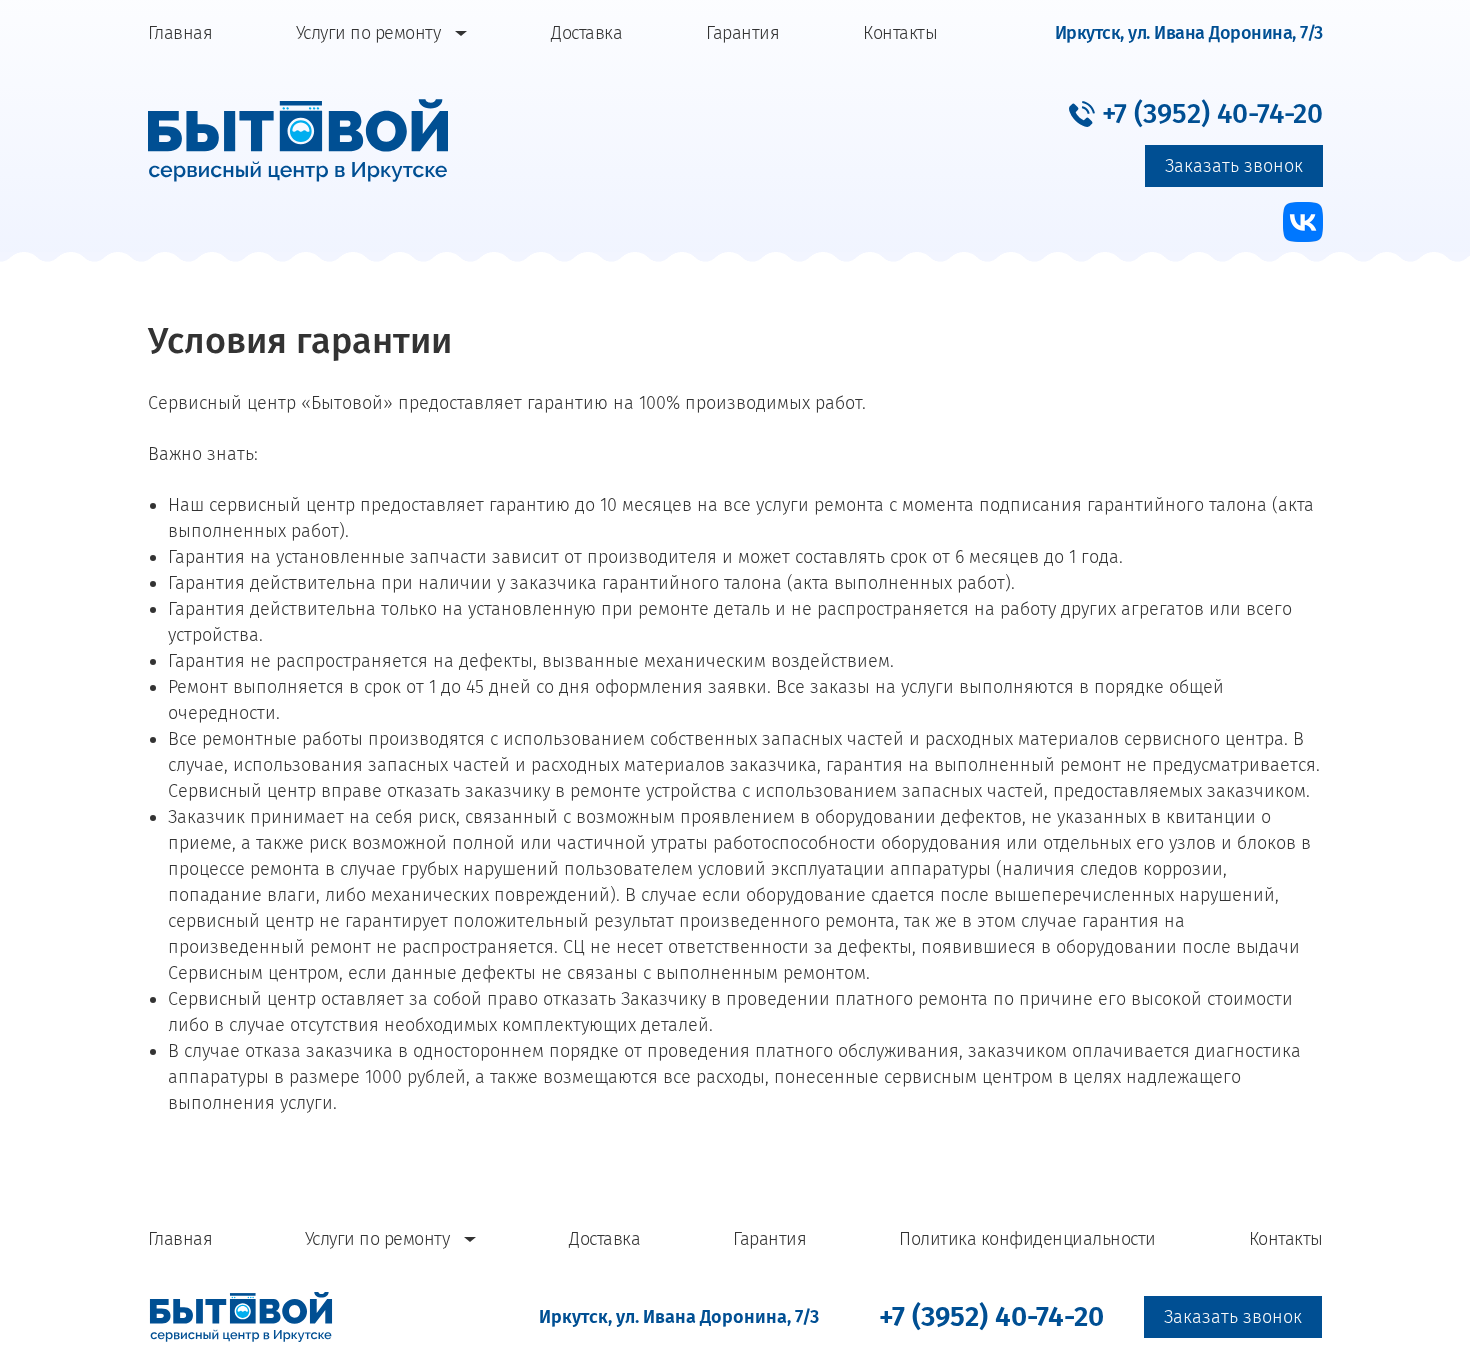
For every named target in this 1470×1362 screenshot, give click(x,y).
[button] (1196, 113)
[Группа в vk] (1303, 222)
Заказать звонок (1234, 166)
